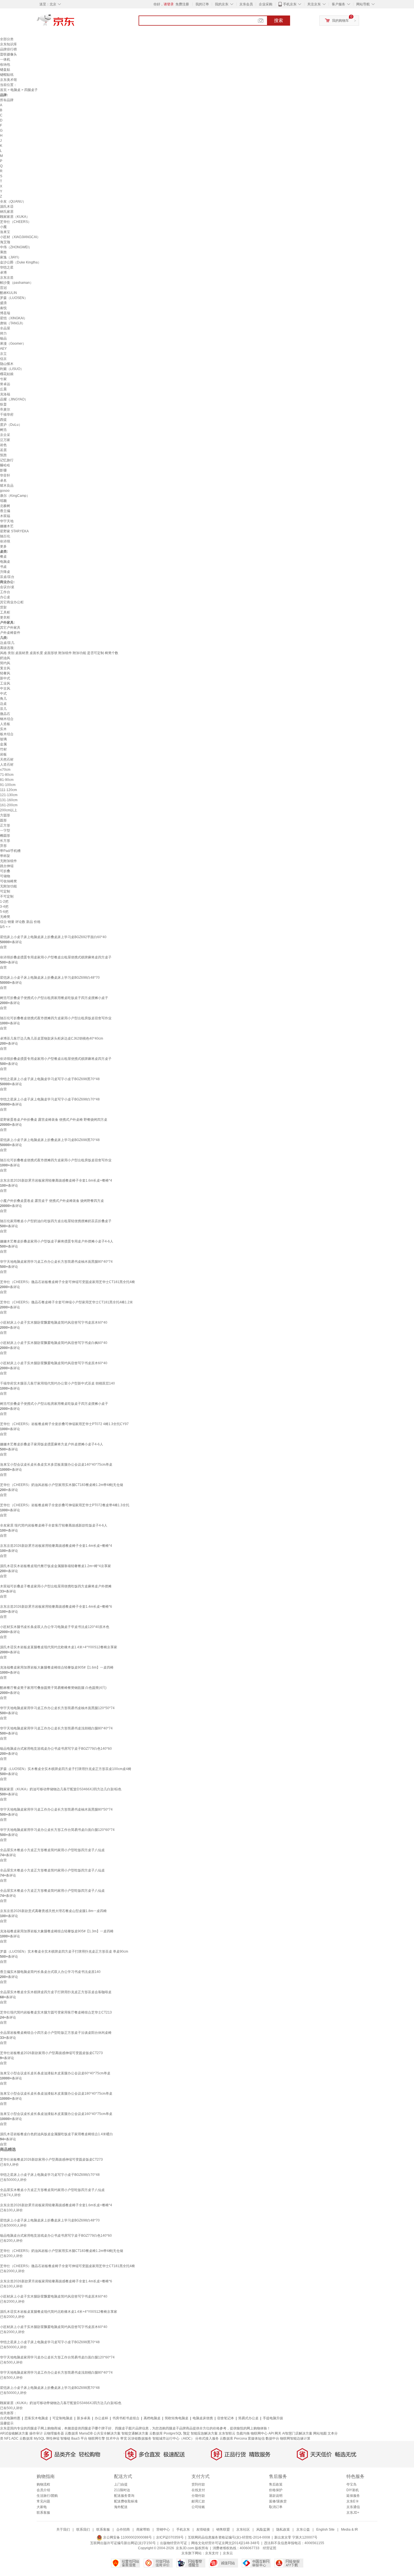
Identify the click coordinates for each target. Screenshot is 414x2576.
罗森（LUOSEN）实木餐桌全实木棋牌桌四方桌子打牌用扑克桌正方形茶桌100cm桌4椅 (66, 1769)
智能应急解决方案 (204, 2433)
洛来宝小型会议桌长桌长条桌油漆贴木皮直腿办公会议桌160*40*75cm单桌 (56, 2114)
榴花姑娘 (7, 374)
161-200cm (9, 805)
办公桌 (5, 597)
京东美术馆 (8, 80)
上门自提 (121, 2484)
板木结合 (7, 734)
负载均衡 (243, 2433)
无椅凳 (5, 917)
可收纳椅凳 (8, 881)
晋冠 (3, 288)
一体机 (5, 59)
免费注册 (182, 4)
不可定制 (7, 896)
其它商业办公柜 (12, 602)
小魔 (3, 227)
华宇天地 (7, 521)
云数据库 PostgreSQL (166, 2433)
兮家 (3, 379)
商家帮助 (143, 2530)
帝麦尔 (5, 409)
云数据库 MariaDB (79, 2433)
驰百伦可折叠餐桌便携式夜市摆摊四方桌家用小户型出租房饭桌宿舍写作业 (56, 1018)
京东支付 (212, 2553)
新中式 (5, 678)
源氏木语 (7, 207)
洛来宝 (5, 232)
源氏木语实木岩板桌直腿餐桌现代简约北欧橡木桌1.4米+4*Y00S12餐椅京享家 (59, 1647)
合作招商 (123, 2530)
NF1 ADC (11, 2438)
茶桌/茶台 (7, 577)
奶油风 (5, 658)
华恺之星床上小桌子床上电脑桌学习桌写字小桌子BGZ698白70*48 (50, 1099)
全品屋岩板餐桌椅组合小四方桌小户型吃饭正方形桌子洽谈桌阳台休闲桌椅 (56, 2033)
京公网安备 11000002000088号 (127, 2537)
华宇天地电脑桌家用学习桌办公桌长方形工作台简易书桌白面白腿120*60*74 (57, 1830)
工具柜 (5, 612)
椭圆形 (5, 836)
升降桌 (5, 572)
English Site (325, 2530)
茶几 (3, 709)
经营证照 (270, 2548)
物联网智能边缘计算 (295, 2438)
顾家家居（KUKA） (15, 217)
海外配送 (121, 2507)
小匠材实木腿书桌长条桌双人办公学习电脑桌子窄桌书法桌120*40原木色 (55, 1627)
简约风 (5, 663)
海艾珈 (5, 242)
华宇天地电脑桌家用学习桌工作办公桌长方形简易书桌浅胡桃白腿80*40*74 (56, 1728)
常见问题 (43, 2501)
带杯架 (5, 856)
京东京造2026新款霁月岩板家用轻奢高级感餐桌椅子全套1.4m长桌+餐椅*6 (56, 1607)
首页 (3, 90)
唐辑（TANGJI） (13, 323)
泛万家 (5, 440)
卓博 (3, 273)
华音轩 (5, 475)
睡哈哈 (5, 465)
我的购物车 (340, 21)
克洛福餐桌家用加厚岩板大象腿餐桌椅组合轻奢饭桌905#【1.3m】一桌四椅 (57, 1931)
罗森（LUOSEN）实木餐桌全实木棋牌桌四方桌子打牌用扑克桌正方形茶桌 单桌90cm (64, 1952)
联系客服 (43, 2513)
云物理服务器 (54, 2433)
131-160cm (9, 800)
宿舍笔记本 (226, 2418)
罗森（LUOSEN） (14, 298)
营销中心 (163, 2530)
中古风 (5, 688)
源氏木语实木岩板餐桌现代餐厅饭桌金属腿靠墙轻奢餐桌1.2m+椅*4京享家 (55, 1566)
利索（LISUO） (12, 369)
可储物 (5, 876)
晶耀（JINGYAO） (14, 399)
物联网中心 (259, 2433)
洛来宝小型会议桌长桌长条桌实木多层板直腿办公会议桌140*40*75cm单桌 (56, 1465)
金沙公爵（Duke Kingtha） (21, 262)
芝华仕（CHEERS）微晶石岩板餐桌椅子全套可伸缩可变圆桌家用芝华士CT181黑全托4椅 (67, 1282)
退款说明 (276, 2496)
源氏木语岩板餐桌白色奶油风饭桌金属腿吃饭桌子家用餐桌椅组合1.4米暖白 (56, 2134)
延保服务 (353, 2496)
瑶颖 (3, 501)
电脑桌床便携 (203, 2418)
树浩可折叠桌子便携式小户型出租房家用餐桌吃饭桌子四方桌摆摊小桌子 (54, 998)
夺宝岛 (351, 2484)
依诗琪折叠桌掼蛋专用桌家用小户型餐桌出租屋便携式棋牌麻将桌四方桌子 (56, 957)
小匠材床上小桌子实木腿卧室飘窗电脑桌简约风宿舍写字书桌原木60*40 (54, 1323)
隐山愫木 (7, 364)
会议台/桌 (7, 587)
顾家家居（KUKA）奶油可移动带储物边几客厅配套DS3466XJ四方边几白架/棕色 (61, 1789)
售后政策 (276, 2484)
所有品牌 (7, 100)
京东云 (228, 2553)
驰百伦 (5, 536)
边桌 (3, 704)
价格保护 (276, 2490)
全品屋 (5, 328)
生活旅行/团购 (47, 2496)
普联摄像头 (8, 54)
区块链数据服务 (140, 2438)
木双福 (5, 516)
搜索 (279, 20)
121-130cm (9, 795)
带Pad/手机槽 (10, 851)
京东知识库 (8, 44)
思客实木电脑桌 (36, 2418)
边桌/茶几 (7, 643)
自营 (3, 947)
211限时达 (122, 2490)
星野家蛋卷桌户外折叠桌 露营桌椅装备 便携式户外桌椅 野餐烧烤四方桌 (54, 1120)
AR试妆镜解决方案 (14, 2433)
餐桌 (3, 557)
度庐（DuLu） (11, 425)
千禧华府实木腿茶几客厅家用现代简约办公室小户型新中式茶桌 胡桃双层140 (57, 1383)
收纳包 (5, 65)
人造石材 (7, 765)
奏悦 (3, 308)
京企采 (5, 435)
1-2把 (4, 902)
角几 (3, 699)
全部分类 (7, 39)
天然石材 (7, 759)
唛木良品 (7, 486)
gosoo (5, 491)
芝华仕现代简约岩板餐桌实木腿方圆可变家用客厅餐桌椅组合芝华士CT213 (56, 2012)
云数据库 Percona (233, 2438)
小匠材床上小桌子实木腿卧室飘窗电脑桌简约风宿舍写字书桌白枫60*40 (54, 1343)
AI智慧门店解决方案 (297, 2433)
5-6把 (4, 912)
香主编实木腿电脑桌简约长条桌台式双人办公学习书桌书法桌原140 (50, 1972)
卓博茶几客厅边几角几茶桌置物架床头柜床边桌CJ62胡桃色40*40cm (52, 1038)
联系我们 (83, 2530)
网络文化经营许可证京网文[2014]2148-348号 (225, 2543)
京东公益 (303, 2530)
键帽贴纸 (7, 75)
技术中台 (113, 2438)
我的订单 (202, 4)
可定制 (5, 891)
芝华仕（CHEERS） (16, 222)
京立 (3, 354)
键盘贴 (5, 70)
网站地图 (320, 2433)
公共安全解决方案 (107, 2433)
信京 (3, 359)
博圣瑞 (5, 313)
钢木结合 (7, 719)
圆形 (3, 820)
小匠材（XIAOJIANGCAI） (20, 237)
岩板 (3, 754)
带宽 (124, 2438)
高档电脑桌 (152, 2418)
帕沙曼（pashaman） (17, 283)
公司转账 (198, 2507)
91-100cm (8, 785)
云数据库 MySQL (32, 2438)
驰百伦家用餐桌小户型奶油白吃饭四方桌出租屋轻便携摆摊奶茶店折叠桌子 (56, 1221)
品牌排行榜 (8, 49)
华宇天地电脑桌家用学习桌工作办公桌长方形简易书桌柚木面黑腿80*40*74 (56, 1262)
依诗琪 (5, 541)
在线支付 (198, 2490)
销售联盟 (223, 2530)
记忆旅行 (7, 460)
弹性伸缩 (53, 2438)
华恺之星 (7, 267)
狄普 (3, 404)
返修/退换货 (278, 2501)
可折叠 (5, 871)
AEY (3, 349)
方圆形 (5, 815)
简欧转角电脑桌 (177, 2418)
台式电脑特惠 (10, 2418)
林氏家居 (7, 212)
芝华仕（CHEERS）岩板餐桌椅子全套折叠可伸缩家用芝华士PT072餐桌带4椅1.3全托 (65, 1505)
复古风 (5, 668)
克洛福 (5, 394)
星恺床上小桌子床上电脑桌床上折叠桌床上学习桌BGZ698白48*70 (50, 978)
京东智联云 (227, 2433)
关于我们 (63, 2530)
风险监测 (263, 2530)
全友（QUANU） (13, 201)
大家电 (42, 2507)
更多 (3, 546)
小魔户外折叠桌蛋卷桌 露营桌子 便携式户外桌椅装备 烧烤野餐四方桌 (52, 1201)
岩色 (3, 445)
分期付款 (198, 2496)
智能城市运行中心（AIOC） (173, 2438)
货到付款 (198, 2484)
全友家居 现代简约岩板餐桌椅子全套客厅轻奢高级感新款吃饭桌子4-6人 (54, 1525)
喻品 (3, 338)
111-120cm (8, 790)
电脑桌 (15, 90)
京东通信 (353, 2507)
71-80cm (7, 775)
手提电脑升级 (273, 2418)
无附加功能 (8, 886)
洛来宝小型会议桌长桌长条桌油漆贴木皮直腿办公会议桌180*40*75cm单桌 (56, 2094)
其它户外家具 (10, 628)
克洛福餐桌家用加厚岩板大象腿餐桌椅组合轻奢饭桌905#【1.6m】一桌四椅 (57, 1667)
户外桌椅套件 (10, 633)
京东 (75, 23)
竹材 (3, 749)
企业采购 (266, 4)
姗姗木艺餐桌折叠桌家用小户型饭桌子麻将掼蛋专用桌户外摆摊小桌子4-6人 (57, 1241)
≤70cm (5, 770)
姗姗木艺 (7, 526)
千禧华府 (7, 415)
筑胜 (3, 455)
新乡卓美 (84, 2418)
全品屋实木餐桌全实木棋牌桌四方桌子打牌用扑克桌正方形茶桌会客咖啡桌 (56, 1992)
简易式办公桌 (248, 2418)
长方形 (5, 841)
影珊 (3, 470)
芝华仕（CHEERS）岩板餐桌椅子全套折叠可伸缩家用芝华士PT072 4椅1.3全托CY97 (64, 1424)
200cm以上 (9, 810)
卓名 (3, 480)
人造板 (5, 724)
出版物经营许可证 (173, 2543)
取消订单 (276, 2507)
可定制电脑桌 (63, 2418)
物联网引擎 (97, 2438)
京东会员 (246, 4)
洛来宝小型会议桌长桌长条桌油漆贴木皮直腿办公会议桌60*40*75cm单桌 (55, 2073)
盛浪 (3, 303)
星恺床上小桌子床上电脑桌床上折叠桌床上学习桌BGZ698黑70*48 (50, 1140)
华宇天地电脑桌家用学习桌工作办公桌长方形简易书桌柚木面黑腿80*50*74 (56, 1809)
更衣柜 (5, 617)
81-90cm (7, 780)
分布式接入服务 (207, 2438)
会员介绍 (43, 2490)
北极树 (5, 506)
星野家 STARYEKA (14, 531)
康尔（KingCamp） (15, 496)
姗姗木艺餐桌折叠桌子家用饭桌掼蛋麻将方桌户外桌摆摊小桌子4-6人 (52, 1444)
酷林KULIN (8, 293)
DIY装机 (353, 2490)
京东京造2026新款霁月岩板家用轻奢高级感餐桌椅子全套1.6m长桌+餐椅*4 (56, 1180)
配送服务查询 (124, 2496)
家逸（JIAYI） (11, 257)
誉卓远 (5, 384)
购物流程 (43, 2484)
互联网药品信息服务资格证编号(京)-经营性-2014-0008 (229, 2537)
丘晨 (3, 389)
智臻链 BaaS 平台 (74, 2438)
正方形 (5, 825)
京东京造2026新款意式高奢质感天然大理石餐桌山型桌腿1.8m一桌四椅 (53, 1911)
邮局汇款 (198, 2501)
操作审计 (36, 2433)
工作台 (5, 592)
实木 (3, 729)
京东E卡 (353, 2501)
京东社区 (243, 2530)
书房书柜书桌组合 (126, 2418)
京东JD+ (353, 2513)
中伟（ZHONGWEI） (16, 247)
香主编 (5, 511)
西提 (3, 420)
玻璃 (3, 739)
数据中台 (272, 2438)
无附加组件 (8, 861)
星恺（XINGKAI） (14, 318)
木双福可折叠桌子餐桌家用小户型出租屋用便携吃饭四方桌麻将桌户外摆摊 (56, 1586)
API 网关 (275, 2433)
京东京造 (7, 278)
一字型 (5, 830)
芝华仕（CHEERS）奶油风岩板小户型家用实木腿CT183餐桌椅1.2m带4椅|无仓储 (62, 1485)
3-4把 (4, 907)
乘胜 (3, 252)
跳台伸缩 (7, 866)
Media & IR (350, 2530)
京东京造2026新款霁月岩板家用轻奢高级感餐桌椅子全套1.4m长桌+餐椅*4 (56, 1546)
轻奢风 (5, 673)
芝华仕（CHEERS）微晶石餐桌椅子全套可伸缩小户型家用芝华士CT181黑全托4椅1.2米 (66, 1302)
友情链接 (203, 2530)
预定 (186, 2433)
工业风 (5, 683)
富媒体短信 (256, 2438)
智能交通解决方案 (135, 2433)
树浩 (3, 430)
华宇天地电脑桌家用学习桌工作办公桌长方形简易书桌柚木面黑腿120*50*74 (57, 1708)
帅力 (3, 333)
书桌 (3, 567)
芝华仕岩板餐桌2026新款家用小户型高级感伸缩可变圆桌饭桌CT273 (51, 2053)
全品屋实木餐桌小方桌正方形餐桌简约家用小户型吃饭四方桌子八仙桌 (52, 1850)
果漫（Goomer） (13, 344)
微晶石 (5, 714)
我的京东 (222, 4)
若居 (3, 450)
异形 (3, 846)
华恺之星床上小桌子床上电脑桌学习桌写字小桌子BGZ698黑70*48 (50, 1079)
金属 (3, 744)
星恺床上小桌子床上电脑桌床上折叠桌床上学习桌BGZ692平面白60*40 (53, 937)
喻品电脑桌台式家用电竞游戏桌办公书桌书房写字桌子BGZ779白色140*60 (56, 1749)
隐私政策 (283, 2530)
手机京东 (290, 4)
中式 (3, 694)
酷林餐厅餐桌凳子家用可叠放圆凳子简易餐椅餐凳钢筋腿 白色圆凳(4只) (53, 1688)
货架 (3, 607)
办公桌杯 (101, 2418)
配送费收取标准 (126, 2501)
